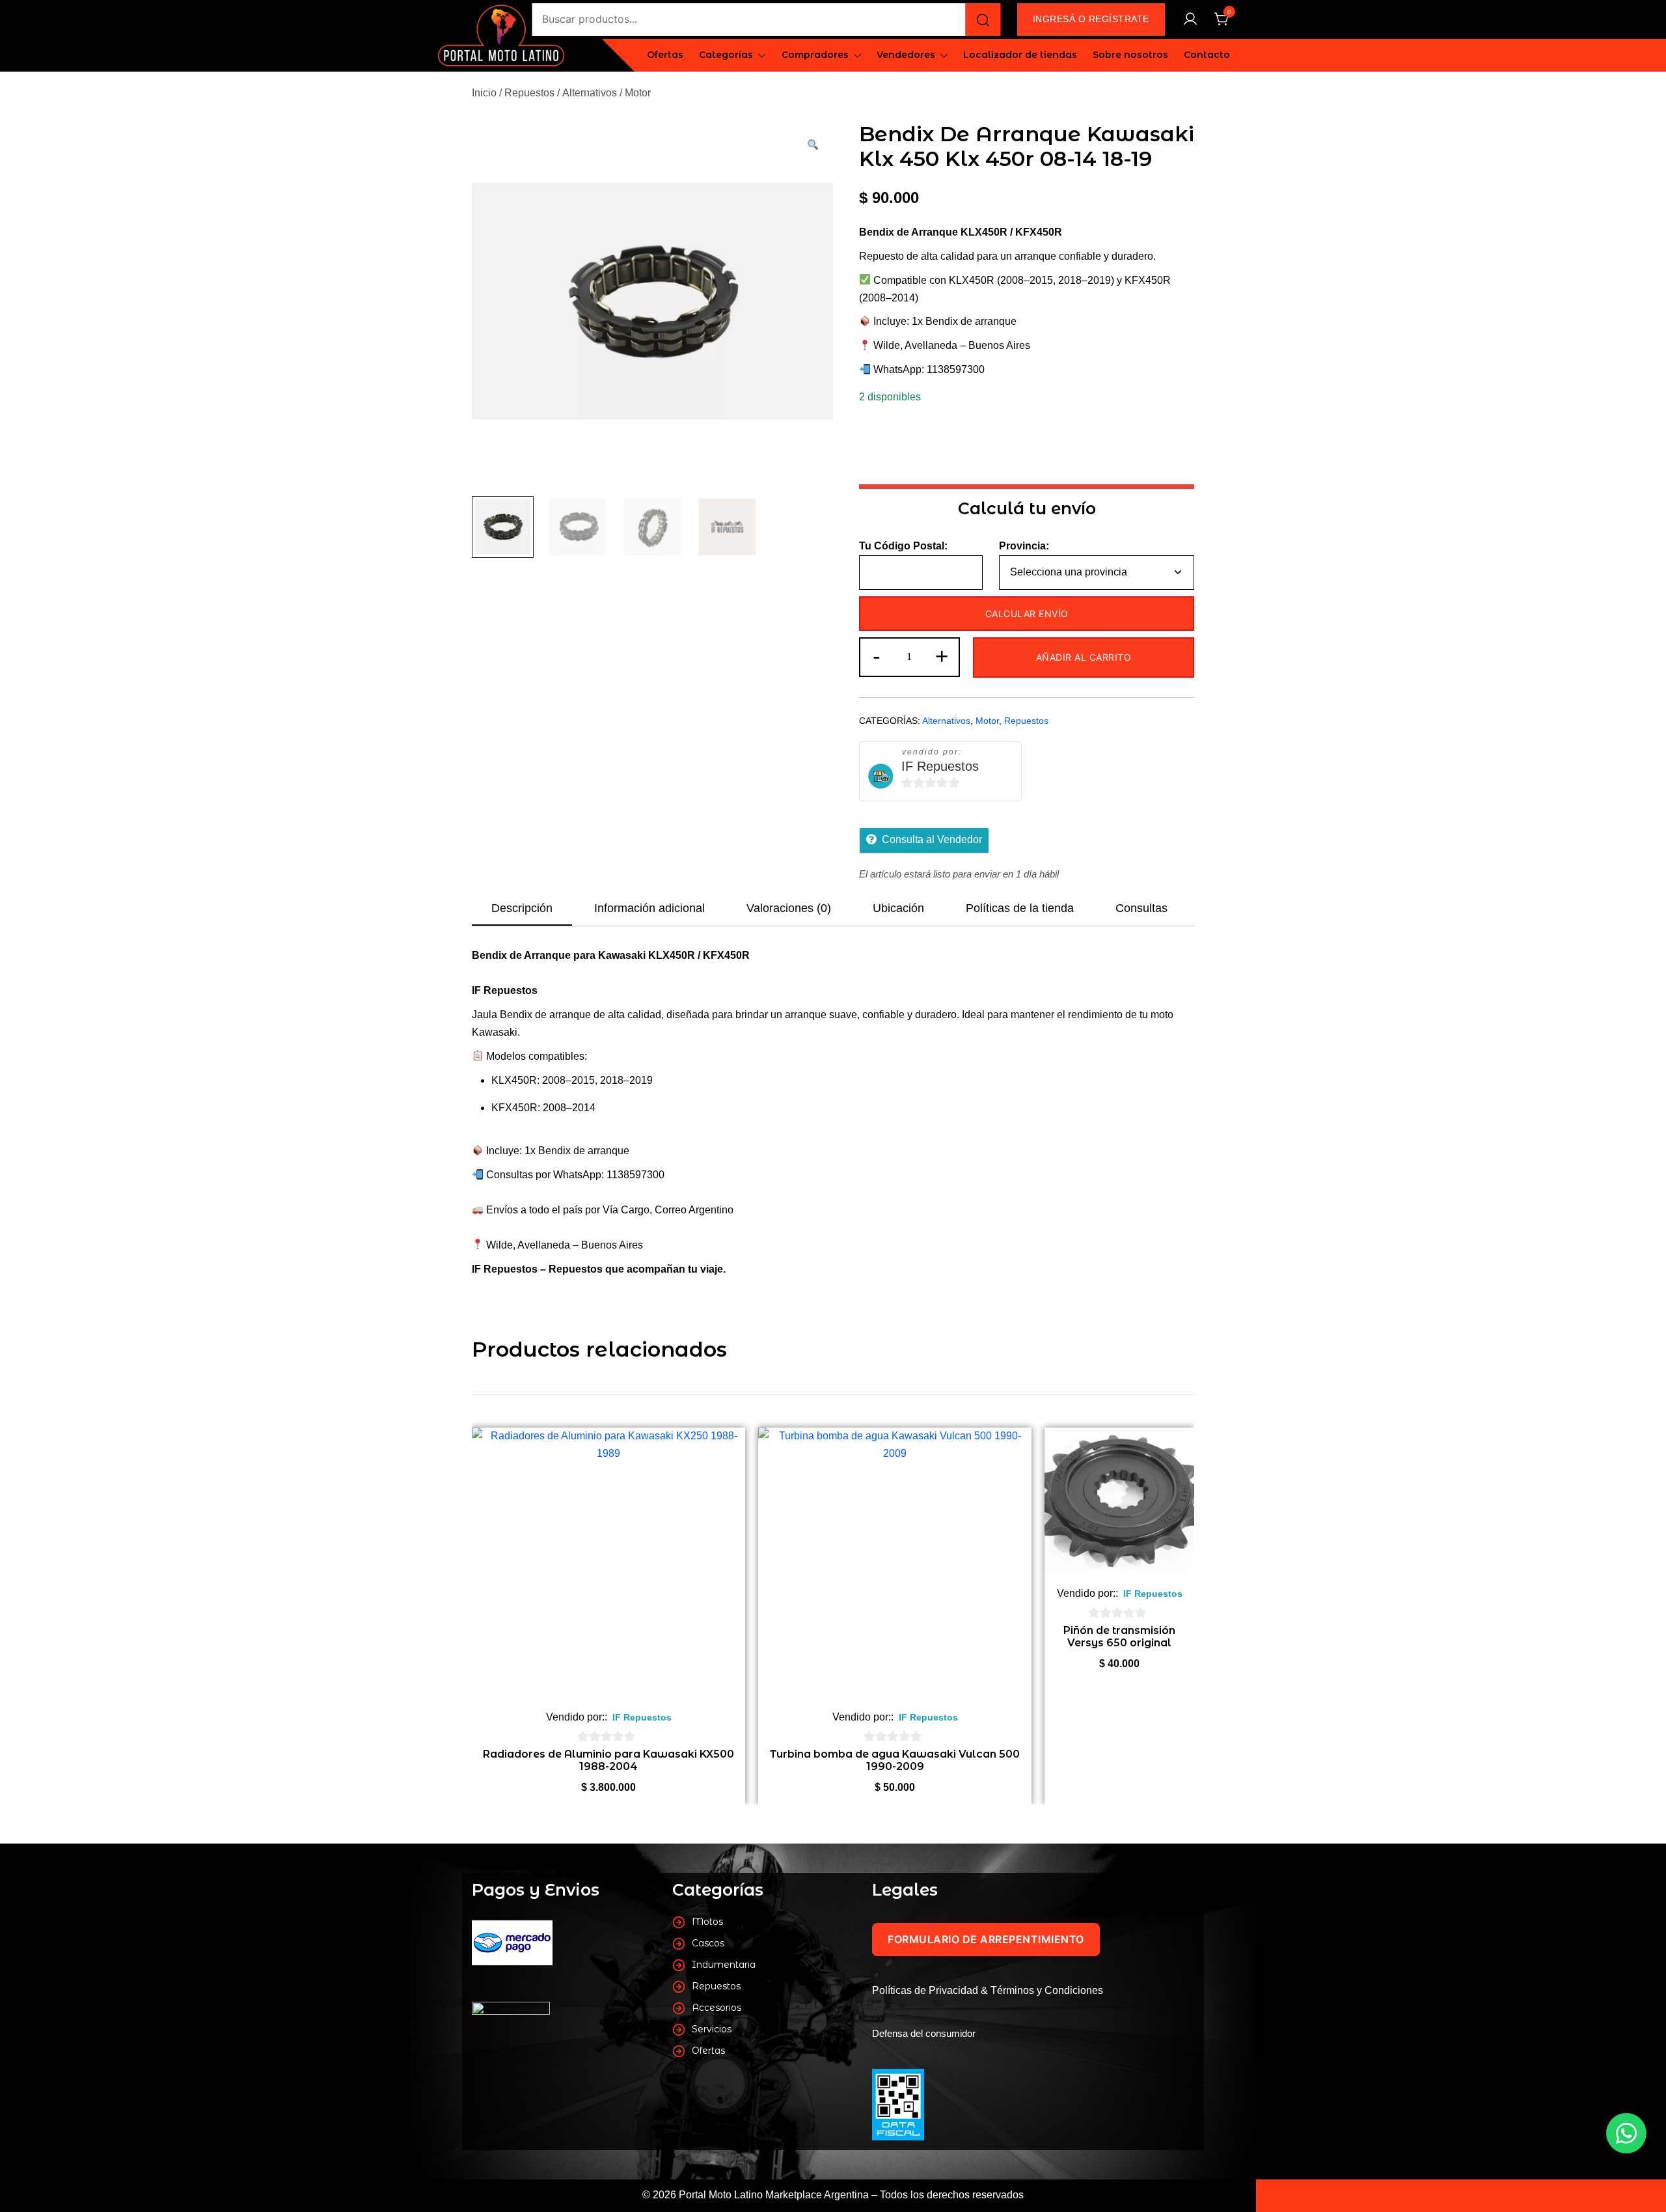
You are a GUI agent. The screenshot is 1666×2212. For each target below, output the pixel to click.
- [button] (877, 656)
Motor (638, 93)
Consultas (1141, 908)
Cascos (708, 1943)
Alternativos (590, 93)
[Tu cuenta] (1190, 20)
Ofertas (665, 55)
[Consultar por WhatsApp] (1626, 2133)
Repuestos (529, 93)
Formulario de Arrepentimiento (986, 1939)
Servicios (712, 2029)
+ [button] (942, 656)
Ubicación (898, 908)
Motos (707, 1922)
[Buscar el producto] (983, 20)
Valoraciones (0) (789, 908)
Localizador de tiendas (1020, 55)
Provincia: (1024, 546)
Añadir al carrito (1084, 657)
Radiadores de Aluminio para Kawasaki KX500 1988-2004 (608, 1760)
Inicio (484, 93)
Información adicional (649, 908)
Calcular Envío (1027, 614)
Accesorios (717, 2008)
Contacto (1207, 55)
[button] (812, 146)
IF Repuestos (940, 766)
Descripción (522, 908)
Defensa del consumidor (924, 2033)
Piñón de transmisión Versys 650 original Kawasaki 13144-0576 (1120, 1643)
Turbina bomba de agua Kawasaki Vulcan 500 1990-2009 (895, 1760)
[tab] (522, 909)
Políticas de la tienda (1020, 908)
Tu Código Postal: (903, 546)
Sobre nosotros (1130, 55)
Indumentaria (724, 1965)
